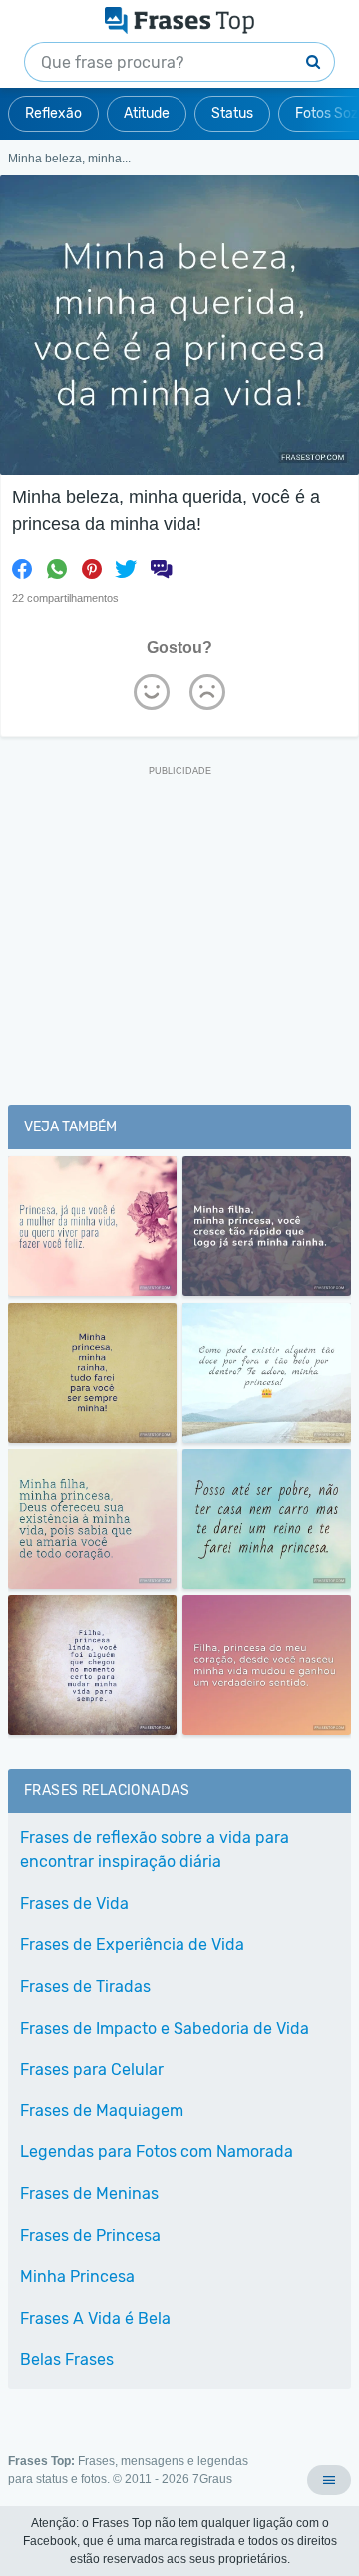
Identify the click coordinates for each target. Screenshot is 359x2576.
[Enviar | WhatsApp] (57, 569)
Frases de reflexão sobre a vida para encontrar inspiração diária (155, 1850)
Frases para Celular (92, 2069)
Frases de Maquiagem (102, 2111)
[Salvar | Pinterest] (92, 569)
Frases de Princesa (90, 2236)
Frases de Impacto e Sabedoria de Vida (165, 2028)
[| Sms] (161, 569)
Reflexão (53, 113)
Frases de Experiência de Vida (132, 1944)
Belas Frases (67, 2359)
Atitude (147, 113)
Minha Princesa (77, 2276)
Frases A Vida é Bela (95, 2318)
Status (232, 113)
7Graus (212, 2479)
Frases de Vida (74, 1904)
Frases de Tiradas (85, 1986)
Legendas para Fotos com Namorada (157, 2152)
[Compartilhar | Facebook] (22, 569)
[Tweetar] (126, 569)
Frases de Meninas (89, 2194)
